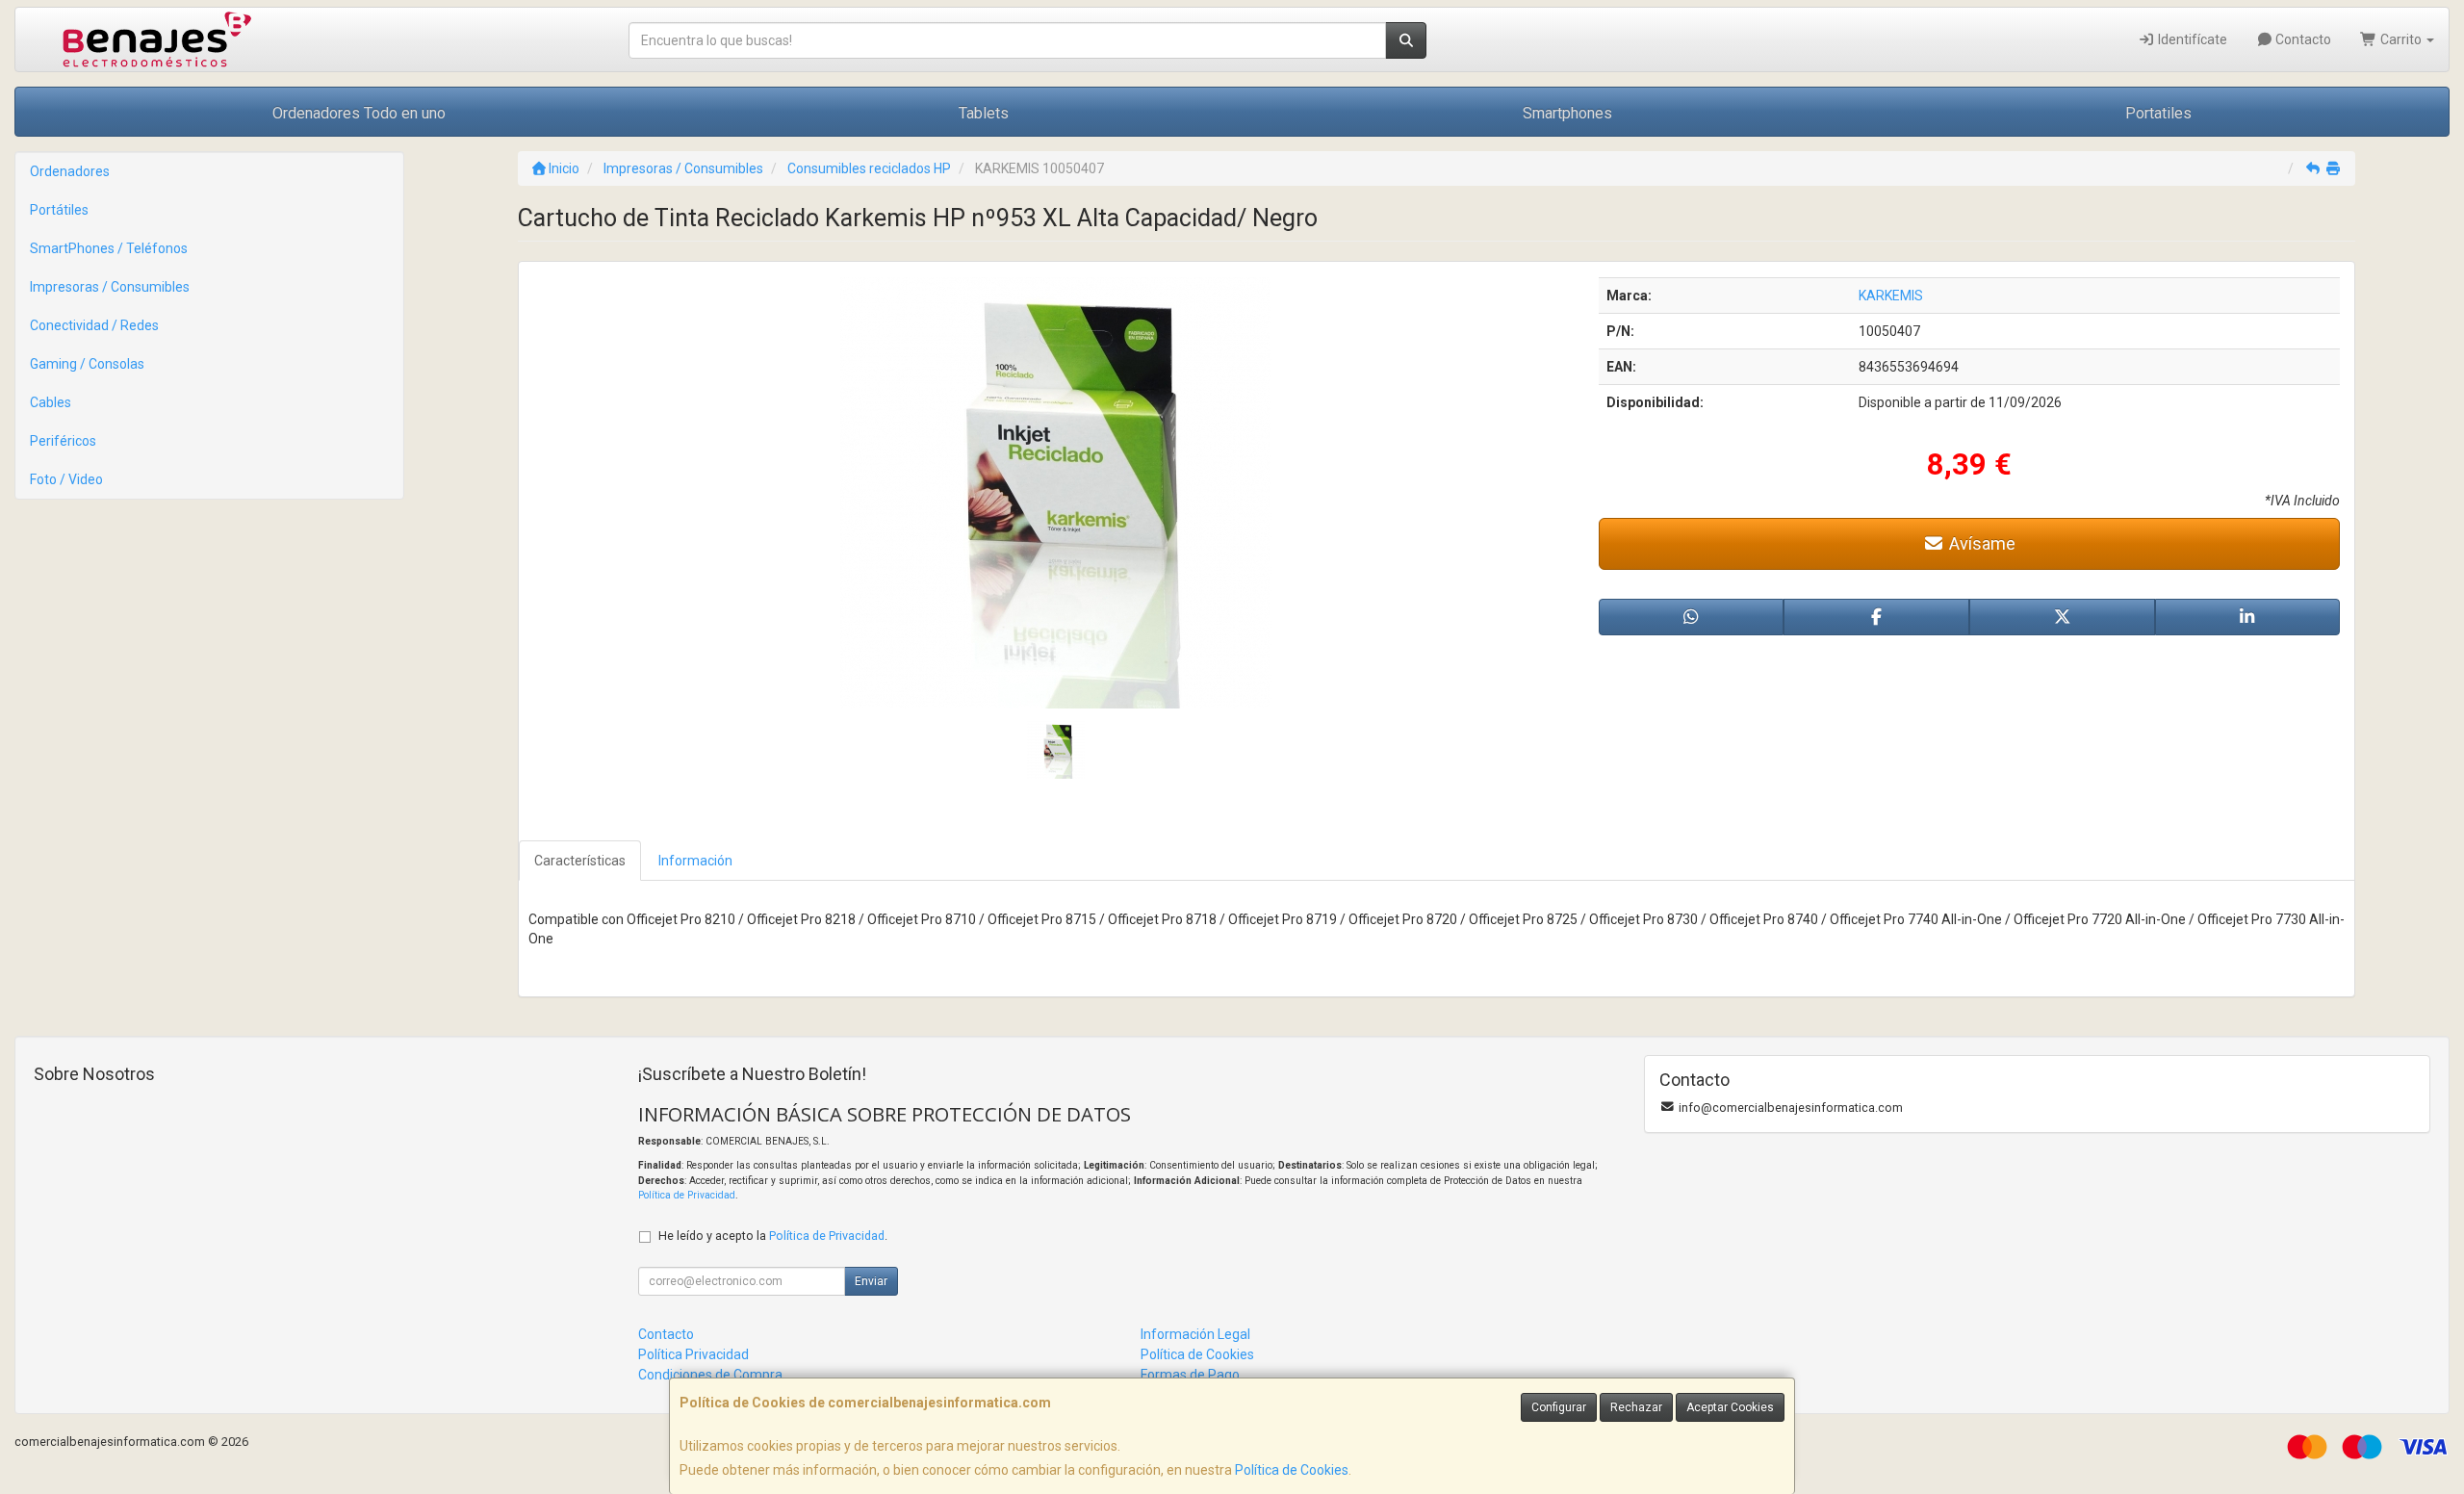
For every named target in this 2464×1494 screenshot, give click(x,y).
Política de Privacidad (687, 1195)
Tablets (984, 113)
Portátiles (59, 210)
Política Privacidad (693, 1354)
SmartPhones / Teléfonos (109, 248)
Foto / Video (66, 479)
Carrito (2401, 39)
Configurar (1559, 1407)
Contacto (2302, 39)
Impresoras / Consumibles (110, 287)
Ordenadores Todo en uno (359, 113)
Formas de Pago (1190, 1375)
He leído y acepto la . (773, 1236)
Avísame (1980, 543)
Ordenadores (70, 171)
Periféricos (63, 441)
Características (580, 861)
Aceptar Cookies (1730, 1407)
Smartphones (1567, 113)
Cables (51, 402)
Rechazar (1636, 1407)
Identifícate (2191, 39)
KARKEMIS (1891, 296)
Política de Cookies (1292, 1470)
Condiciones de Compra (710, 1375)
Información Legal (1195, 1334)
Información (695, 861)
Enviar (871, 1281)
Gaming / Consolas (87, 364)
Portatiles (2158, 113)
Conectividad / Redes (94, 325)
